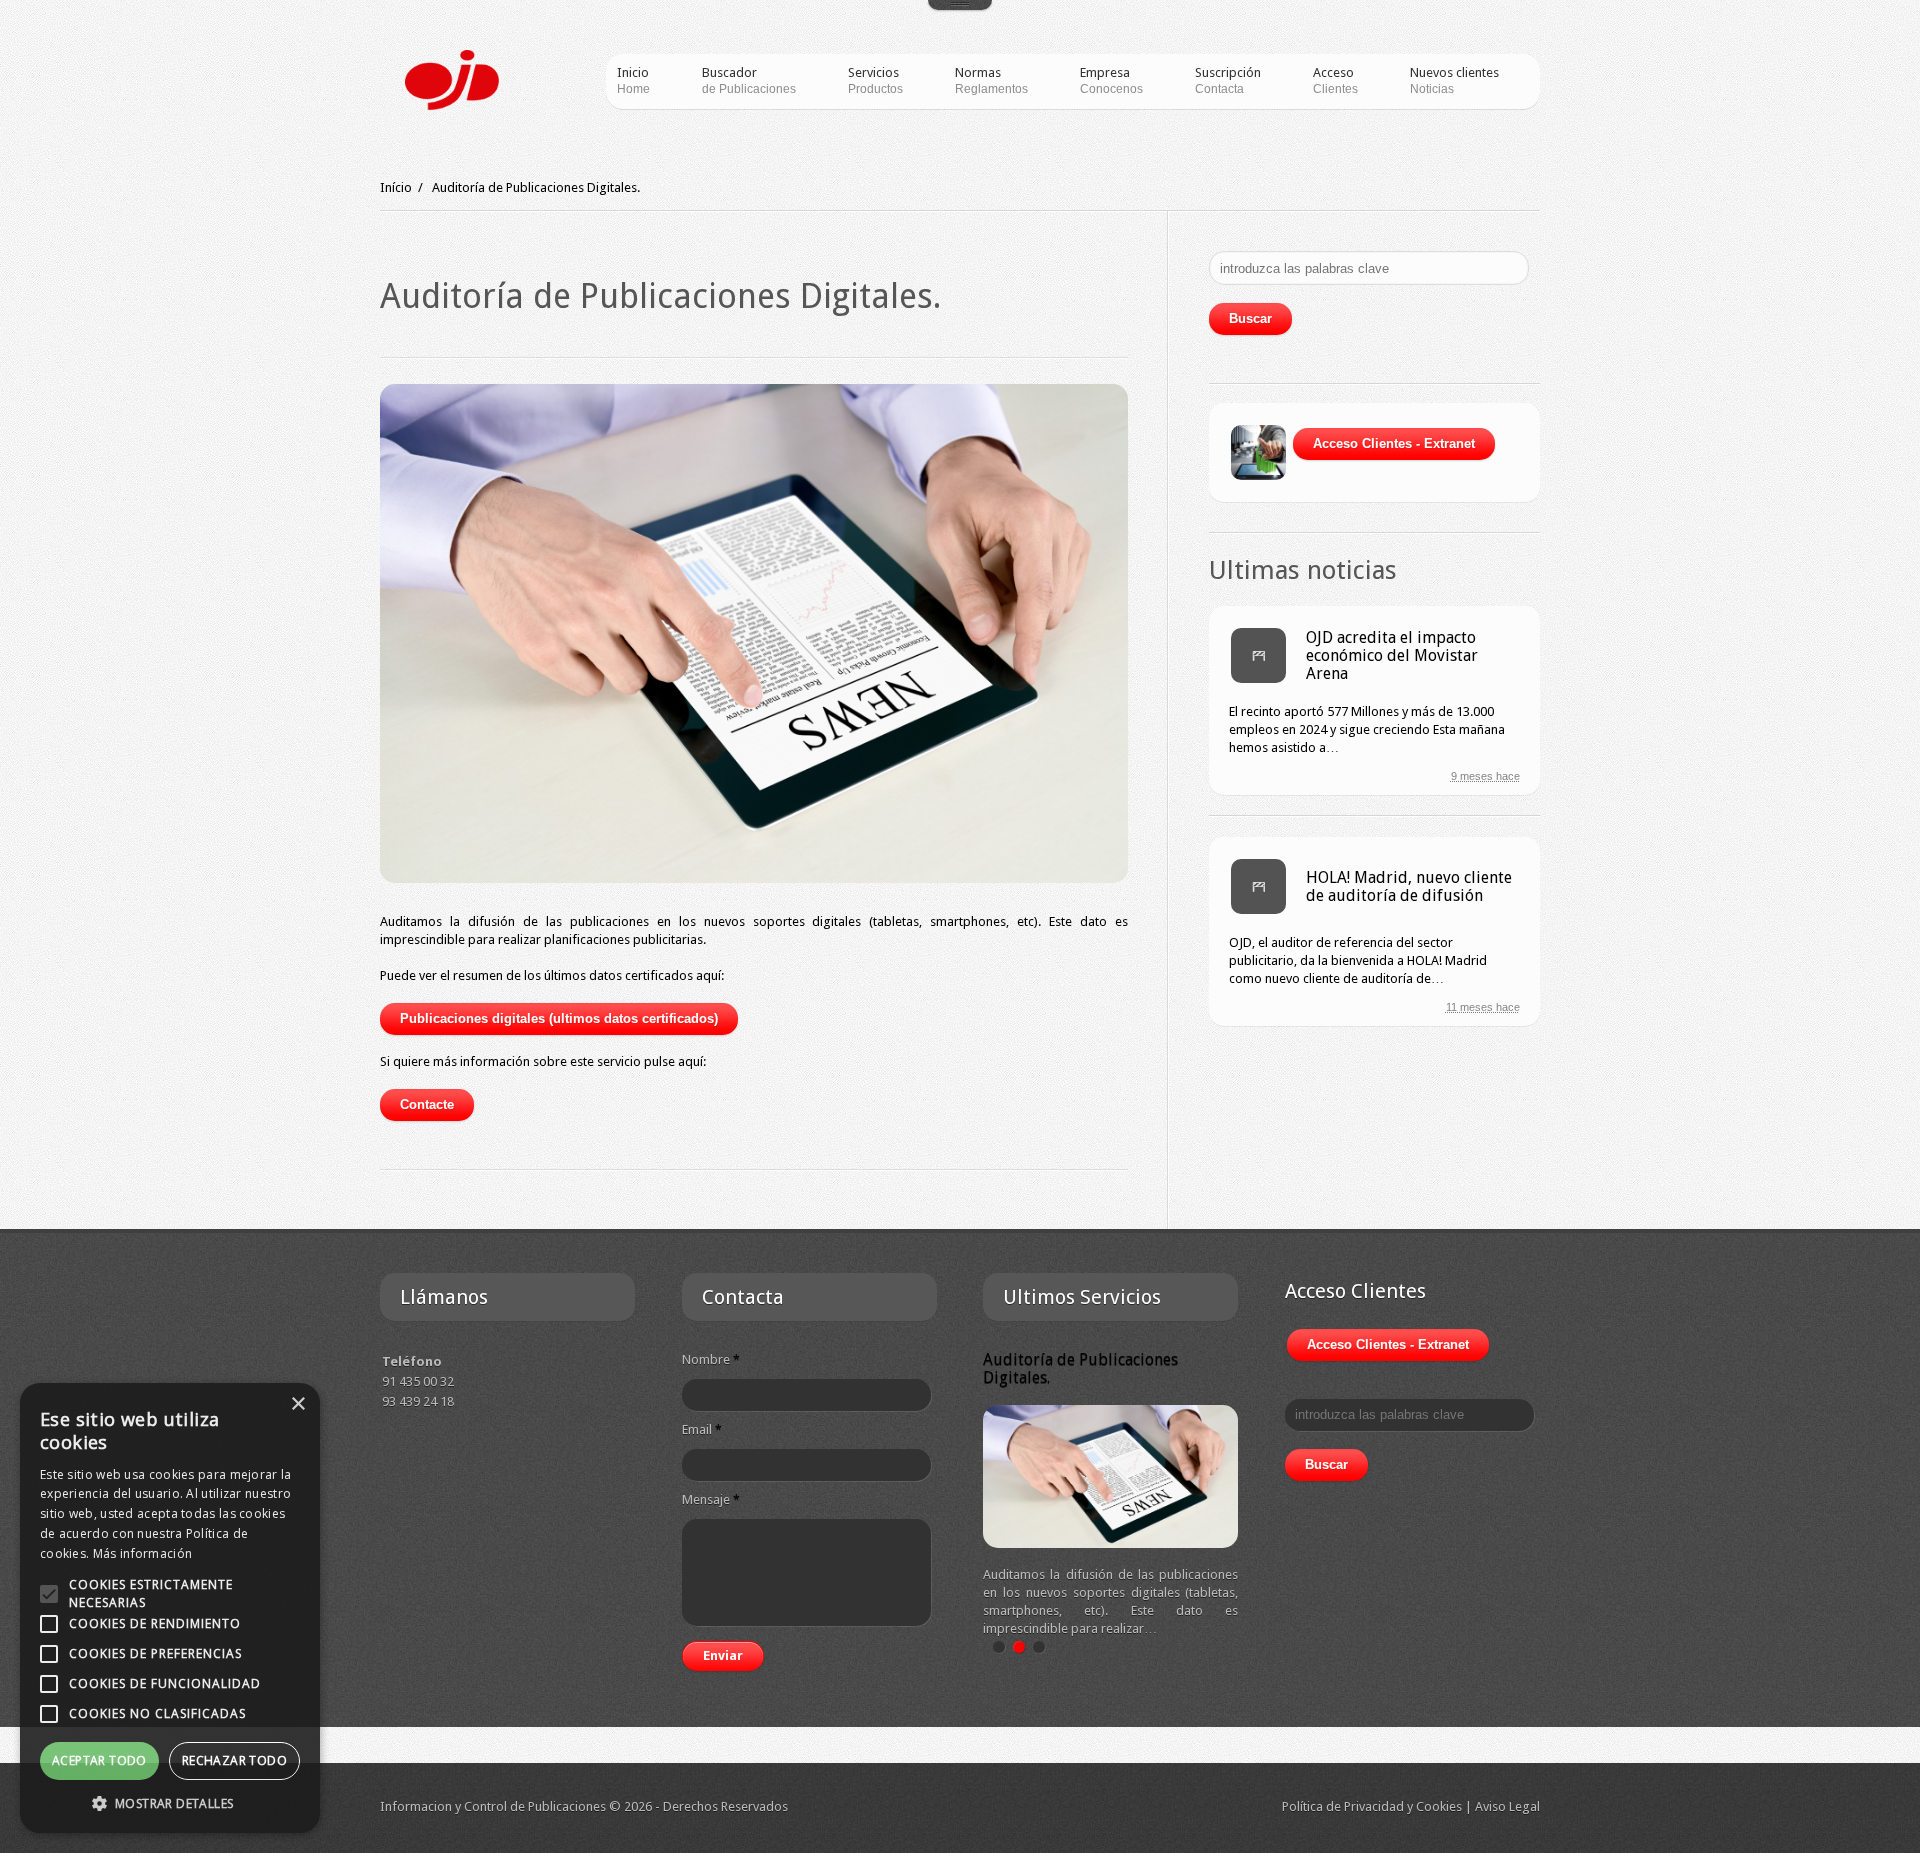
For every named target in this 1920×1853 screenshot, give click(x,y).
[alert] (170, 1608)
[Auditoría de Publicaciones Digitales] (754, 633)
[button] (170, 1803)
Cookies (1439, 1806)
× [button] (297, 1404)
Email (702, 1429)
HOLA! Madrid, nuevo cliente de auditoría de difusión (1409, 886)
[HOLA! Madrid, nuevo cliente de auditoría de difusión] (1258, 886)
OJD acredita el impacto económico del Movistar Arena (1392, 655)
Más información (143, 1553)
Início (396, 187)
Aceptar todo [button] (99, 1760)
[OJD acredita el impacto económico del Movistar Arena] (1258, 655)
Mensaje (711, 1499)
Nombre (711, 1359)
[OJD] (452, 80)
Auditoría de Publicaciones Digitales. (1080, 1368)
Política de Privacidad (1343, 1806)
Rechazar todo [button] (234, 1760)
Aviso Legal (1507, 1806)
